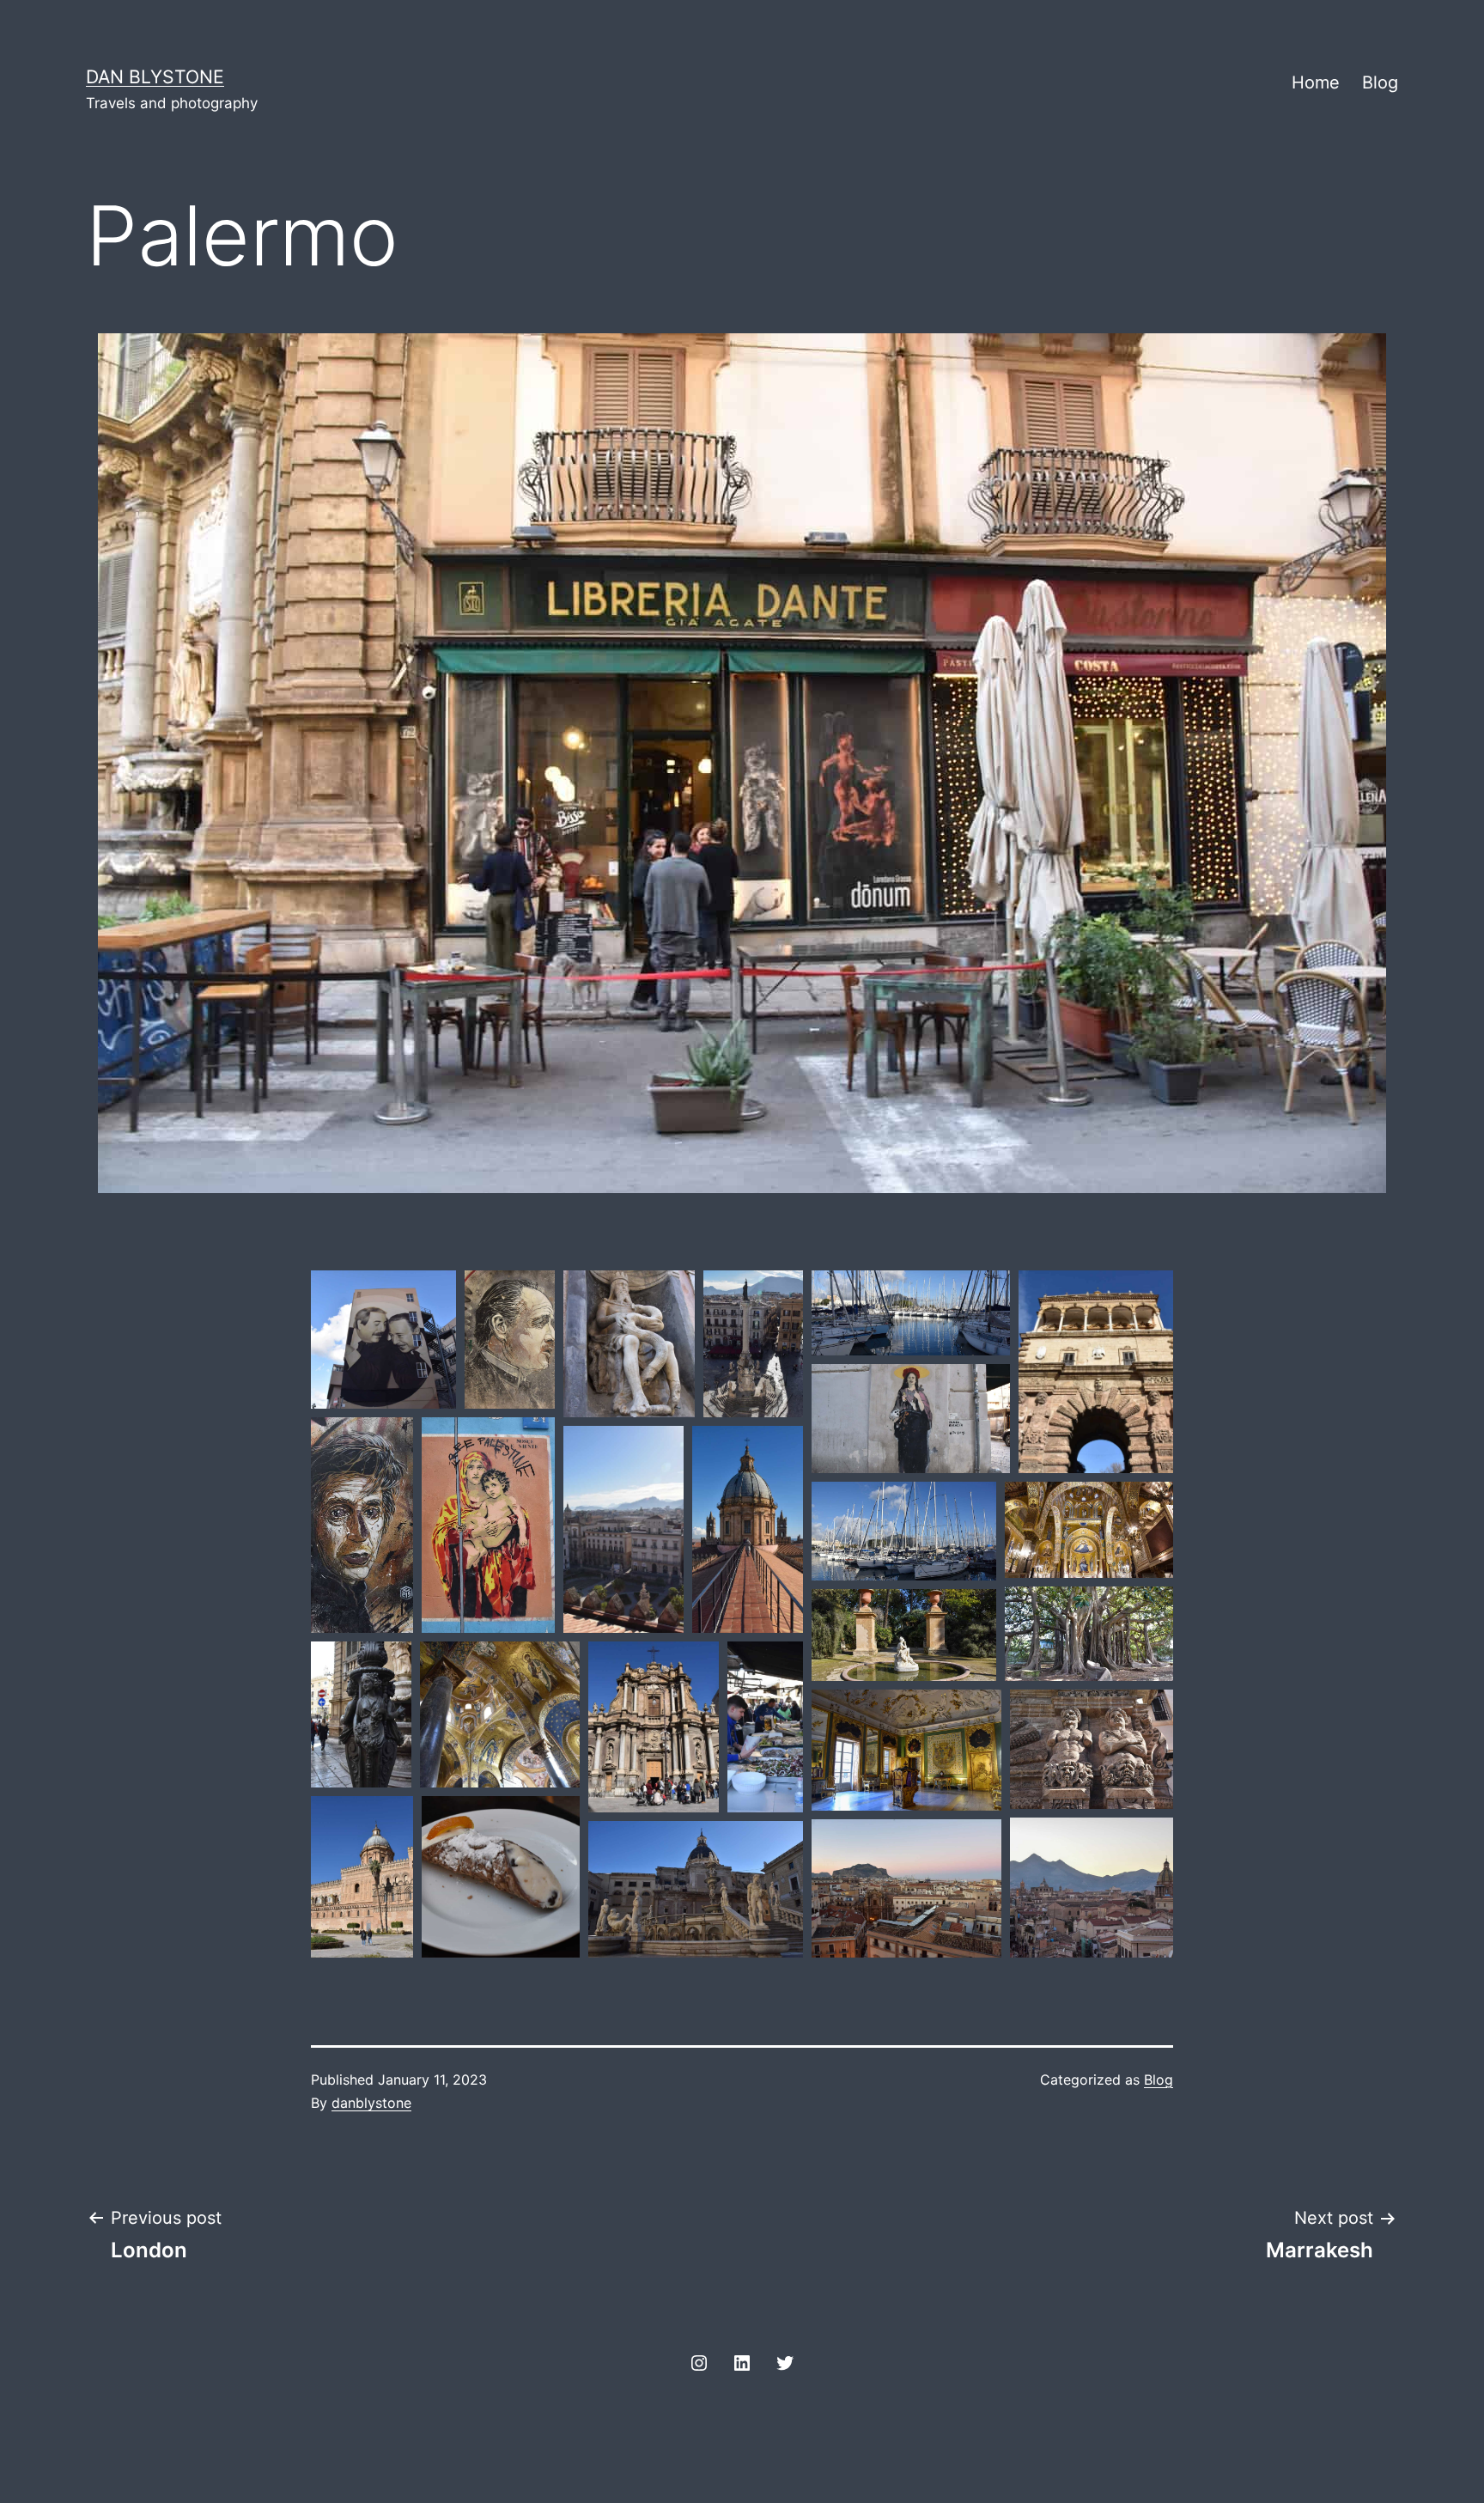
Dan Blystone (155, 76)
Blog (1380, 82)
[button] (383, 1340)
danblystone (371, 2103)
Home (1316, 82)
